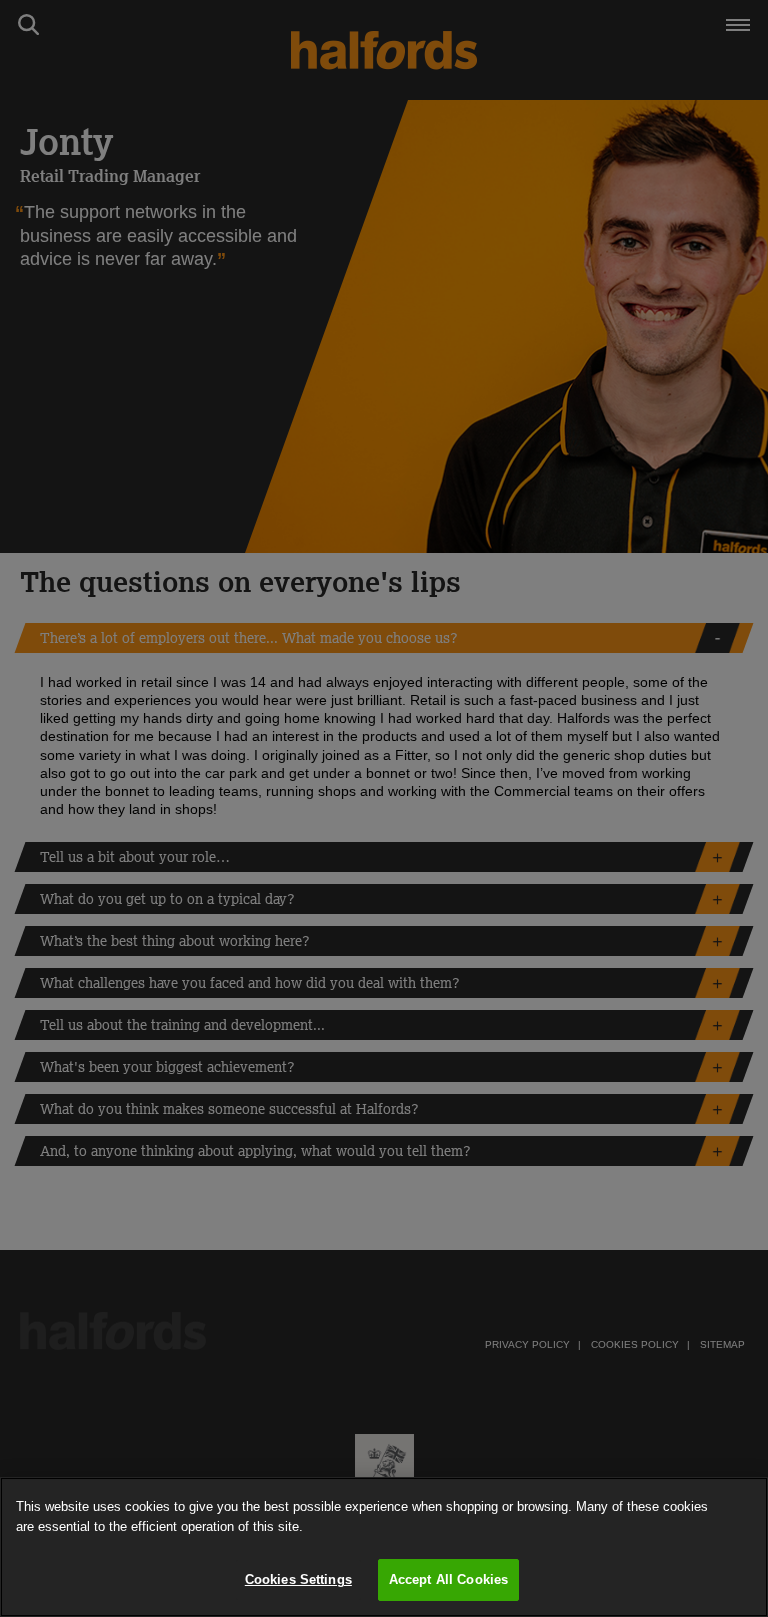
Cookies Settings (298, 1579)
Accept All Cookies (448, 1579)
